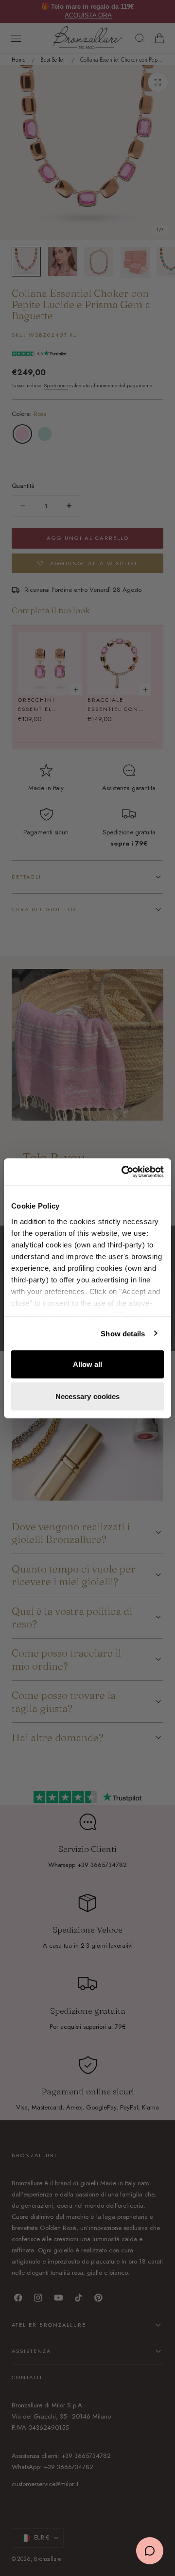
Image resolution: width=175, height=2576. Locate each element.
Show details (123, 1333)
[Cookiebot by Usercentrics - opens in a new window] (123, 1172)
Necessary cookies (88, 1396)
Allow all (88, 1364)
